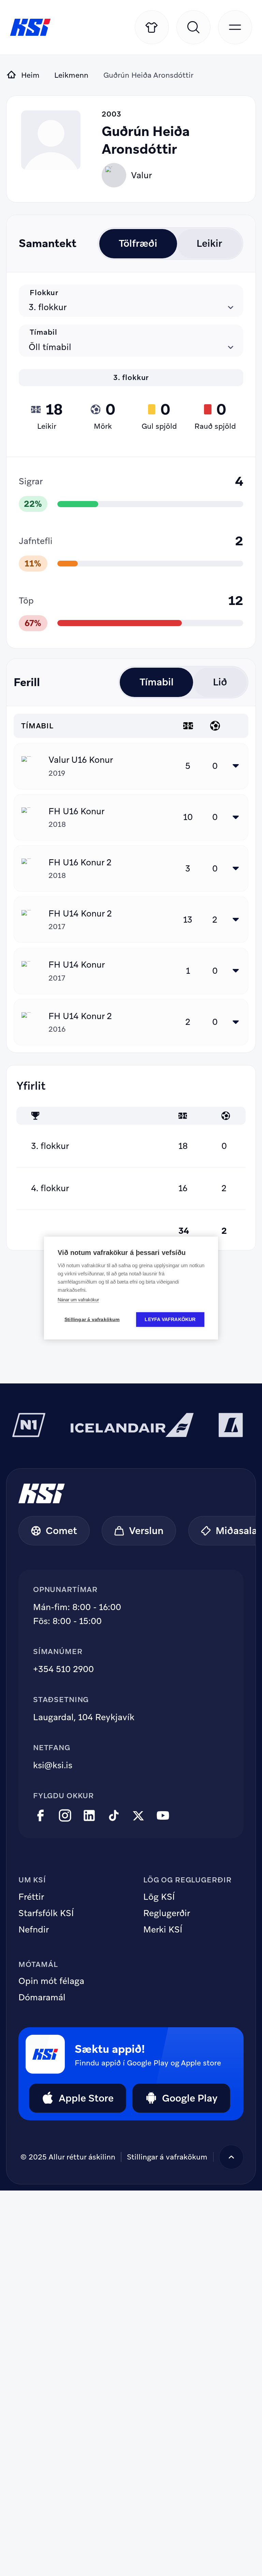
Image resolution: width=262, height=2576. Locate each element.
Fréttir (31, 1897)
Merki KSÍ (163, 1930)
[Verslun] (152, 27)
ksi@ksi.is (53, 1765)
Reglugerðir (167, 1913)
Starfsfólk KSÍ (46, 1913)
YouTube (163, 1816)
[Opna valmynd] (235, 27)
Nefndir (34, 1930)
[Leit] (193, 27)
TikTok (114, 1816)
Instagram (65, 1816)
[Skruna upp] (231, 2157)
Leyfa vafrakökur (170, 1320)
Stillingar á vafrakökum (92, 1320)
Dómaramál (42, 1998)
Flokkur (44, 292)
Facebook (40, 1816)
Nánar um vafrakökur (78, 1300)
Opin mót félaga (51, 1981)
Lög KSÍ (159, 1897)
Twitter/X (138, 1816)
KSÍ (30, 27)
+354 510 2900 (63, 1669)
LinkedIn (89, 1816)
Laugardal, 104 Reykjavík (84, 1717)
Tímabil (43, 332)
